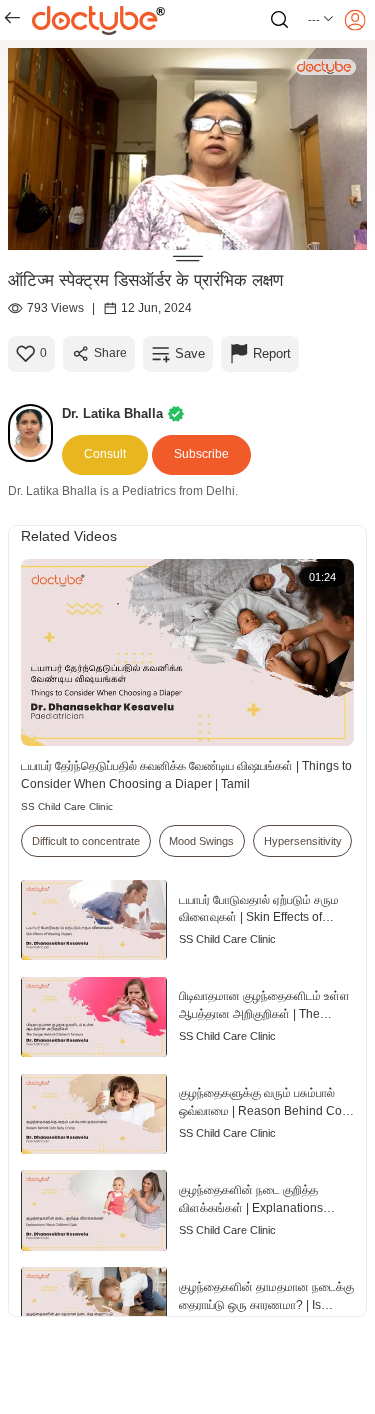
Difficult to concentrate (86, 841)
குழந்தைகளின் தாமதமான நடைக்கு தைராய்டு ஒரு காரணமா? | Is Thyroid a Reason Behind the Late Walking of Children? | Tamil (266, 1297)
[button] (321, 20)
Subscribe (201, 454)
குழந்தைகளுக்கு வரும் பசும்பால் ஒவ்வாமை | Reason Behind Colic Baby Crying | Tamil (266, 1103)
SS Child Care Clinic (67, 806)
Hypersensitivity (303, 841)
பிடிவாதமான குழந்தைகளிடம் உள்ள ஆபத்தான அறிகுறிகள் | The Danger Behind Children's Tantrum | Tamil (264, 1006)
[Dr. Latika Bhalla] (35, 433)
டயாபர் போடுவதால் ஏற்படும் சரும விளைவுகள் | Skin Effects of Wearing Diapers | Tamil (259, 910)
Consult (105, 454)
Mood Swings (201, 841)
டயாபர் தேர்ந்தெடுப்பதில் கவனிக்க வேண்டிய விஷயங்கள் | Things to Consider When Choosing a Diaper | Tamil (186, 775)
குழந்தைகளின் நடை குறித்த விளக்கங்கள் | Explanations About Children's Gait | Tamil (255, 1200)
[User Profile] (355, 20)
